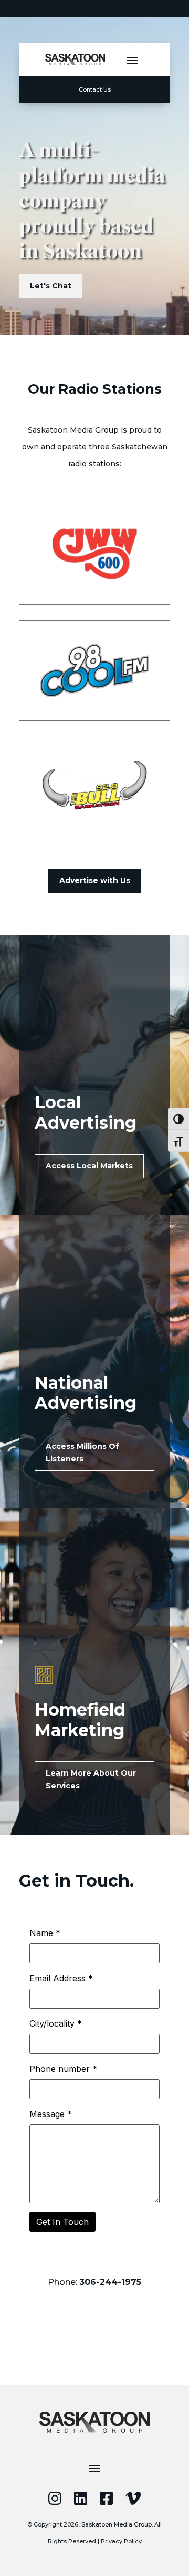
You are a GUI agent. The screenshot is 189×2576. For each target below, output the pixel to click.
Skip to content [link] (33, 8)
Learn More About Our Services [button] (91, 1779)
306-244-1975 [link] (110, 2282)
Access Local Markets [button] (89, 1166)
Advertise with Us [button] (95, 880)
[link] (75, 59)
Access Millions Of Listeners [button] (82, 1452)
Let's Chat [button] (51, 286)
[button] (132, 60)
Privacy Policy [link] (121, 2541)
